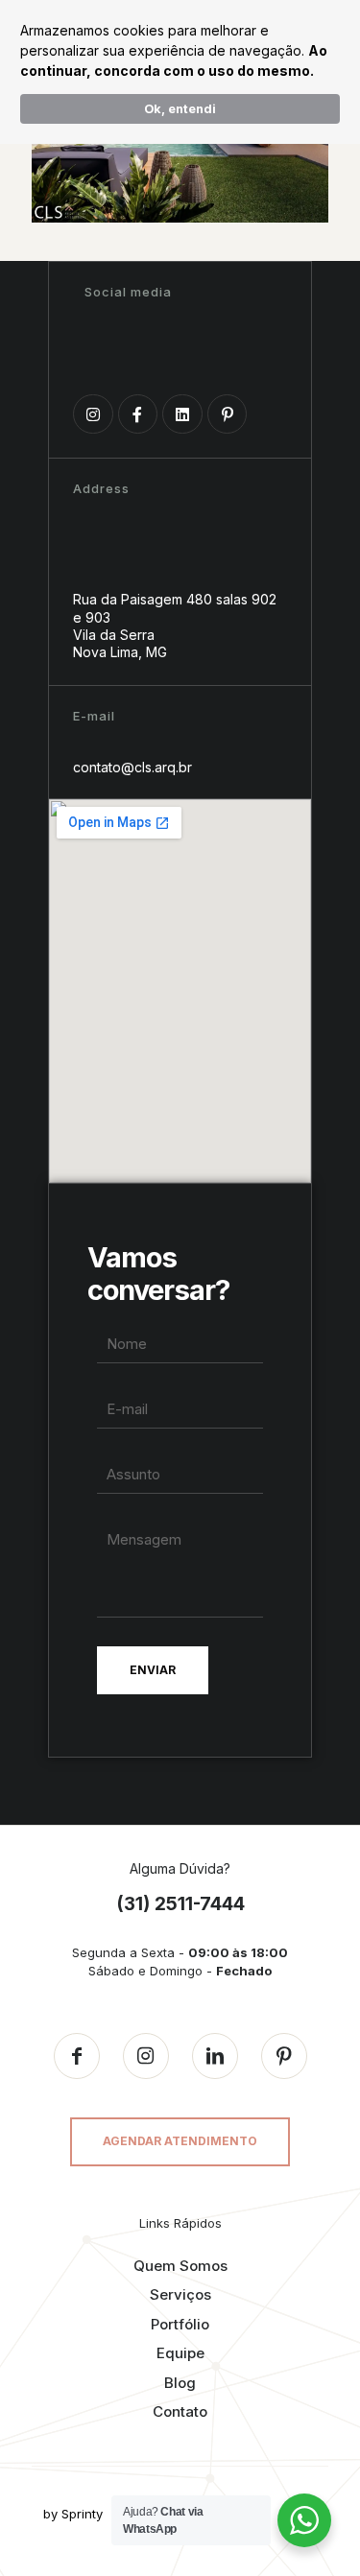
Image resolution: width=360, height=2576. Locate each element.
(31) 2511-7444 (180, 1904)
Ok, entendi (180, 109)
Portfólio (180, 2324)
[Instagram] (93, 414)
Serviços (180, 2294)
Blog (180, 2383)
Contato (180, 2411)
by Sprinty (73, 2514)
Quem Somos (180, 2266)
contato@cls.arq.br (132, 767)
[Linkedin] (182, 414)
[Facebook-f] (138, 414)
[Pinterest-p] (228, 414)
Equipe (180, 2353)
